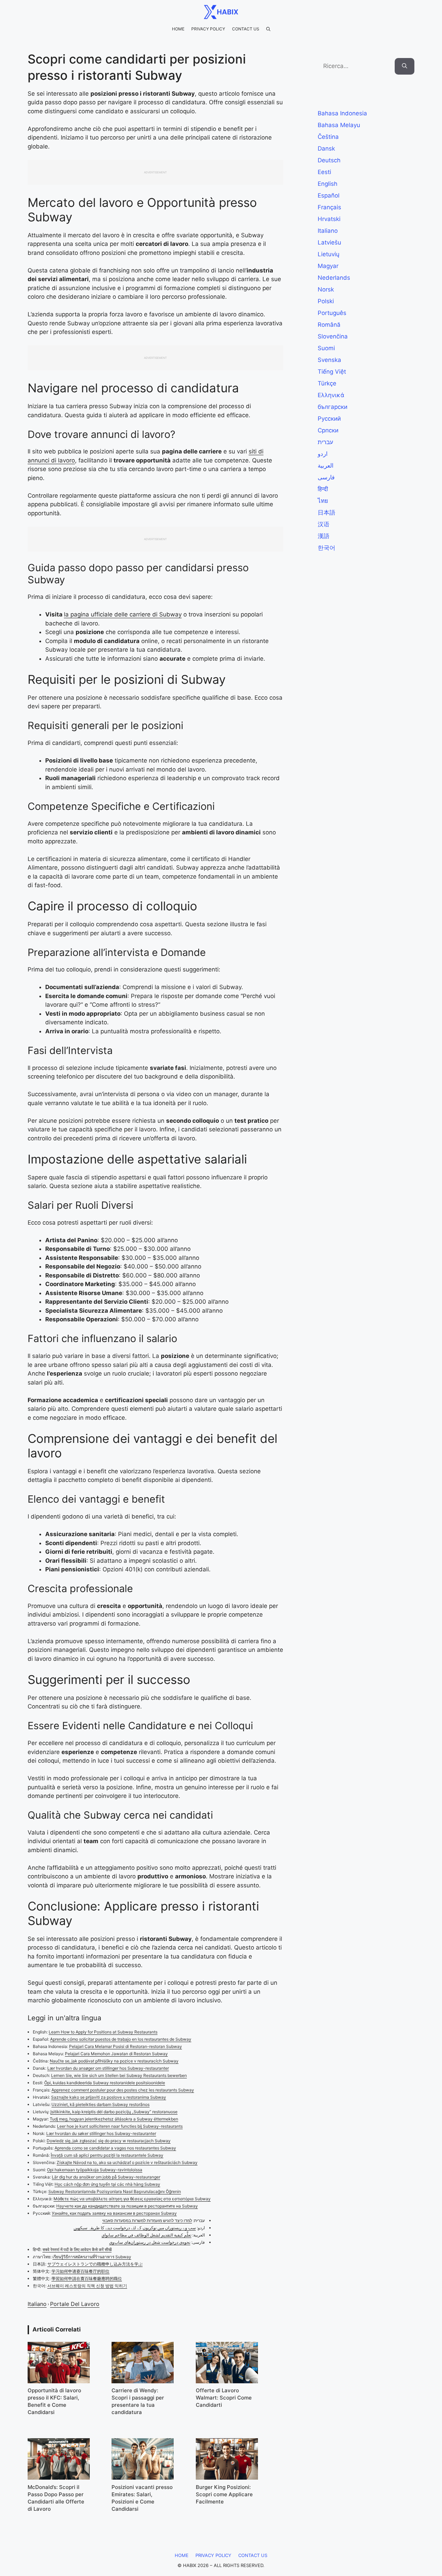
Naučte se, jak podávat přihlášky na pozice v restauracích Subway (114, 2061)
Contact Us (246, 29)
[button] (268, 29)
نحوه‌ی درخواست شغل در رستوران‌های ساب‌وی (150, 2242)
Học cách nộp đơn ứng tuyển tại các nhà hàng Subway (107, 2184)
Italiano (37, 2304)
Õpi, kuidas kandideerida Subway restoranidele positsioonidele (105, 2083)
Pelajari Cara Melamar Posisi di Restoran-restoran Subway (126, 2046)
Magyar (328, 266)
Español (329, 195)
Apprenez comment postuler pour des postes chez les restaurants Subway (123, 2090)
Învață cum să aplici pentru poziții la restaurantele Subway (107, 2155)
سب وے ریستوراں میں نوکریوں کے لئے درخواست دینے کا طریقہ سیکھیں (135, 2228)
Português (332, 313)
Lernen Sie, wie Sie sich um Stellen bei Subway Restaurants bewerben (119, 2075)
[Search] (405, 66)
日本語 (326, 513)
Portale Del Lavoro (75, 2304)
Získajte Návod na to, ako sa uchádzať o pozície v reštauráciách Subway (127, 2162)
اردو (323, 454)
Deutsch (329, 160)
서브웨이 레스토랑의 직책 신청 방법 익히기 (87, 2286)
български (333, 407)
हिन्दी (323, 489)
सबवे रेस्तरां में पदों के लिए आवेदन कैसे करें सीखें (77, 2249)
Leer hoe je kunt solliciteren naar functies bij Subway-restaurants (120, 2126)
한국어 (326, 548)
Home (178, 29)
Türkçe (327, 383)
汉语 (324, 524)
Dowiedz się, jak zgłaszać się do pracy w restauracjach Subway (109, 2141)
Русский (329, 419)
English (328, 184)
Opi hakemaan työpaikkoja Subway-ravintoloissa (95, 2170)
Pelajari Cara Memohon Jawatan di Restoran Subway (116, 2054)
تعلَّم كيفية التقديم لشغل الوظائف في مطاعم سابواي (146, 2235)
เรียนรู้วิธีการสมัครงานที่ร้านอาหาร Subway (92, 2257)
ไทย (323, 501)
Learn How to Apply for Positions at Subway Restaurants (103, 2032)
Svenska (329, 360)
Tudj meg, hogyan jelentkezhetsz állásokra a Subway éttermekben (114, 2119)
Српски (328, 430)
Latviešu (329, 242)
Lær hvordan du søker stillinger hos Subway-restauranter (101, 2133)
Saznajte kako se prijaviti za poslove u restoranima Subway (109, 2097)
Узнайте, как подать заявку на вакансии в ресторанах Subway (114, 2213)
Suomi (326, 348)
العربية (326, 466)
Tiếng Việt (332, 372)
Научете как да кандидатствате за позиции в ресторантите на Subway (127, 2206)
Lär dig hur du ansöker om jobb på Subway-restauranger (106, 2177)
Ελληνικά (331, 395)
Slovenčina (333, 336)
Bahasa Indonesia (342, 113)
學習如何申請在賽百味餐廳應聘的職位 (87, 2278)
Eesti (324, 172)
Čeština (328, 137)
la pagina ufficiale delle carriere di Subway (123, 614)
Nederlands (334, 278)
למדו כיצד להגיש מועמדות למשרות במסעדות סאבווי (147, 2220)
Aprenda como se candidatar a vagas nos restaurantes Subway (115, 2148)
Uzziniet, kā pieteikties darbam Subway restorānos (100, 2104)
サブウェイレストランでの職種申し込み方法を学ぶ (95, 2264)
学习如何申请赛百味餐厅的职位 (80, 2271)
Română (329, 325)
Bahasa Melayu (339, 125)
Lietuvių (329, 254)
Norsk (326, 289)
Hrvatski (329, 219)
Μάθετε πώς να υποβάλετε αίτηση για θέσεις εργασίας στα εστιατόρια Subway (132, 2199)
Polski (326, 301)
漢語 (324, 536)
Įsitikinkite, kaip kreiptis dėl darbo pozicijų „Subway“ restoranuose (114, 2112)
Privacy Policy (208, 29)
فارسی (326, 477)
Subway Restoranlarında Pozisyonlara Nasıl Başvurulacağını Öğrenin (115, 2191)
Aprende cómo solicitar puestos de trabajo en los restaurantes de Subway (121, 2039)
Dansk (326, 149)
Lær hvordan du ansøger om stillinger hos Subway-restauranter (108, 2068)
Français (329, 207)
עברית (325, 442)
